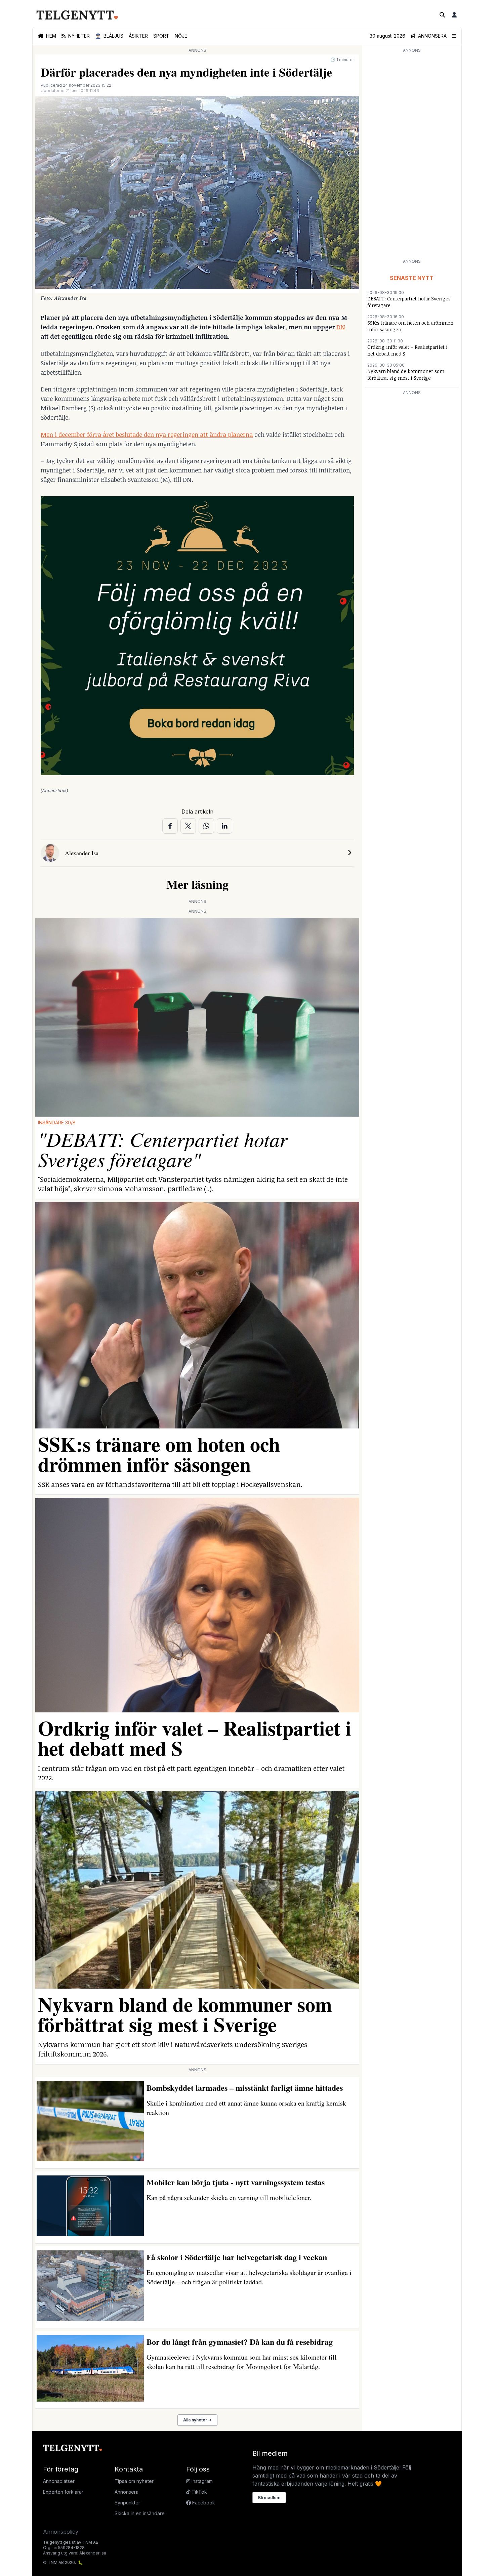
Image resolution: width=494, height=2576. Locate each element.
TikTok (199, 2492)
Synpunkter (127, 2503)
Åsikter (138, 36)
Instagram (201, 2481)
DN (341, 327)
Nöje (181, 36)
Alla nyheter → (197, 2420)
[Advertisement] (412, 155)
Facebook (203, 2503)
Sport (161, 36)
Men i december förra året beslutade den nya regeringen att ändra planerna (147, 434)
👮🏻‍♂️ (109, 36)
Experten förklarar (63, 2492)
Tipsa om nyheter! (135, 2481)
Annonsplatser (59, 2481)
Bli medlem (269, 2498)
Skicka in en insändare (140, 2513)
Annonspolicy (61, 2532)
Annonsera (127, 2492)
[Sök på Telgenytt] (442, 15)
